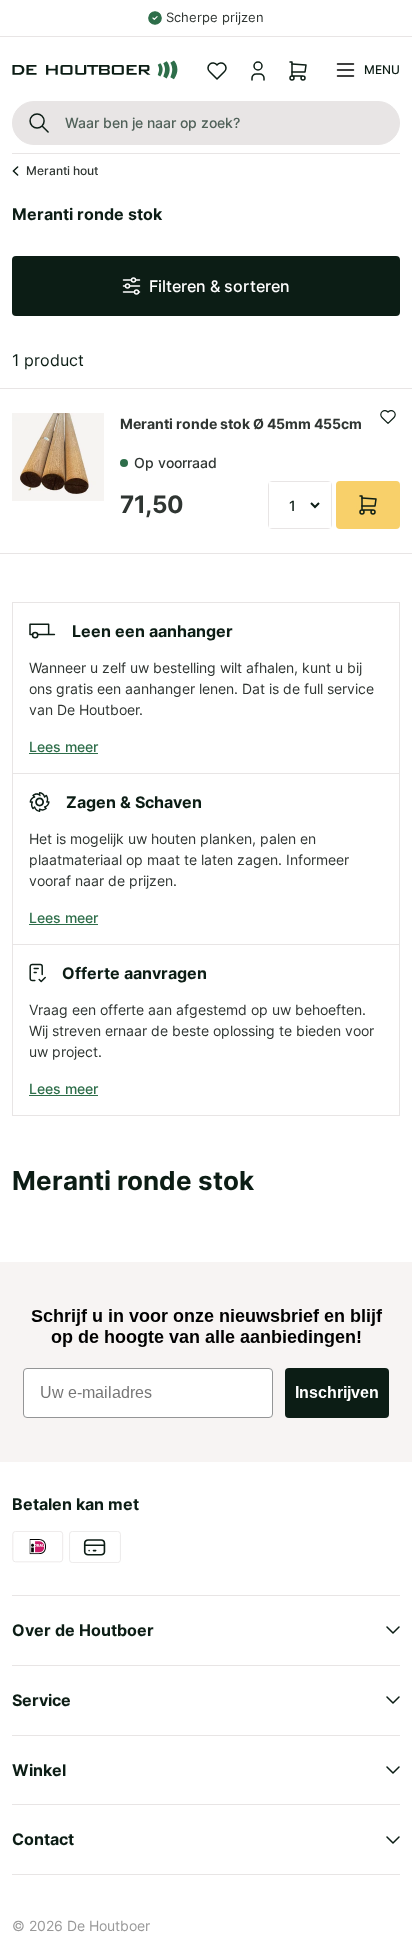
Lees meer (63, 746)
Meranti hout (62, 170)
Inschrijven (337, 1392)
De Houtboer (108, 1925)
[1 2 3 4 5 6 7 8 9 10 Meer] (300, 505)
